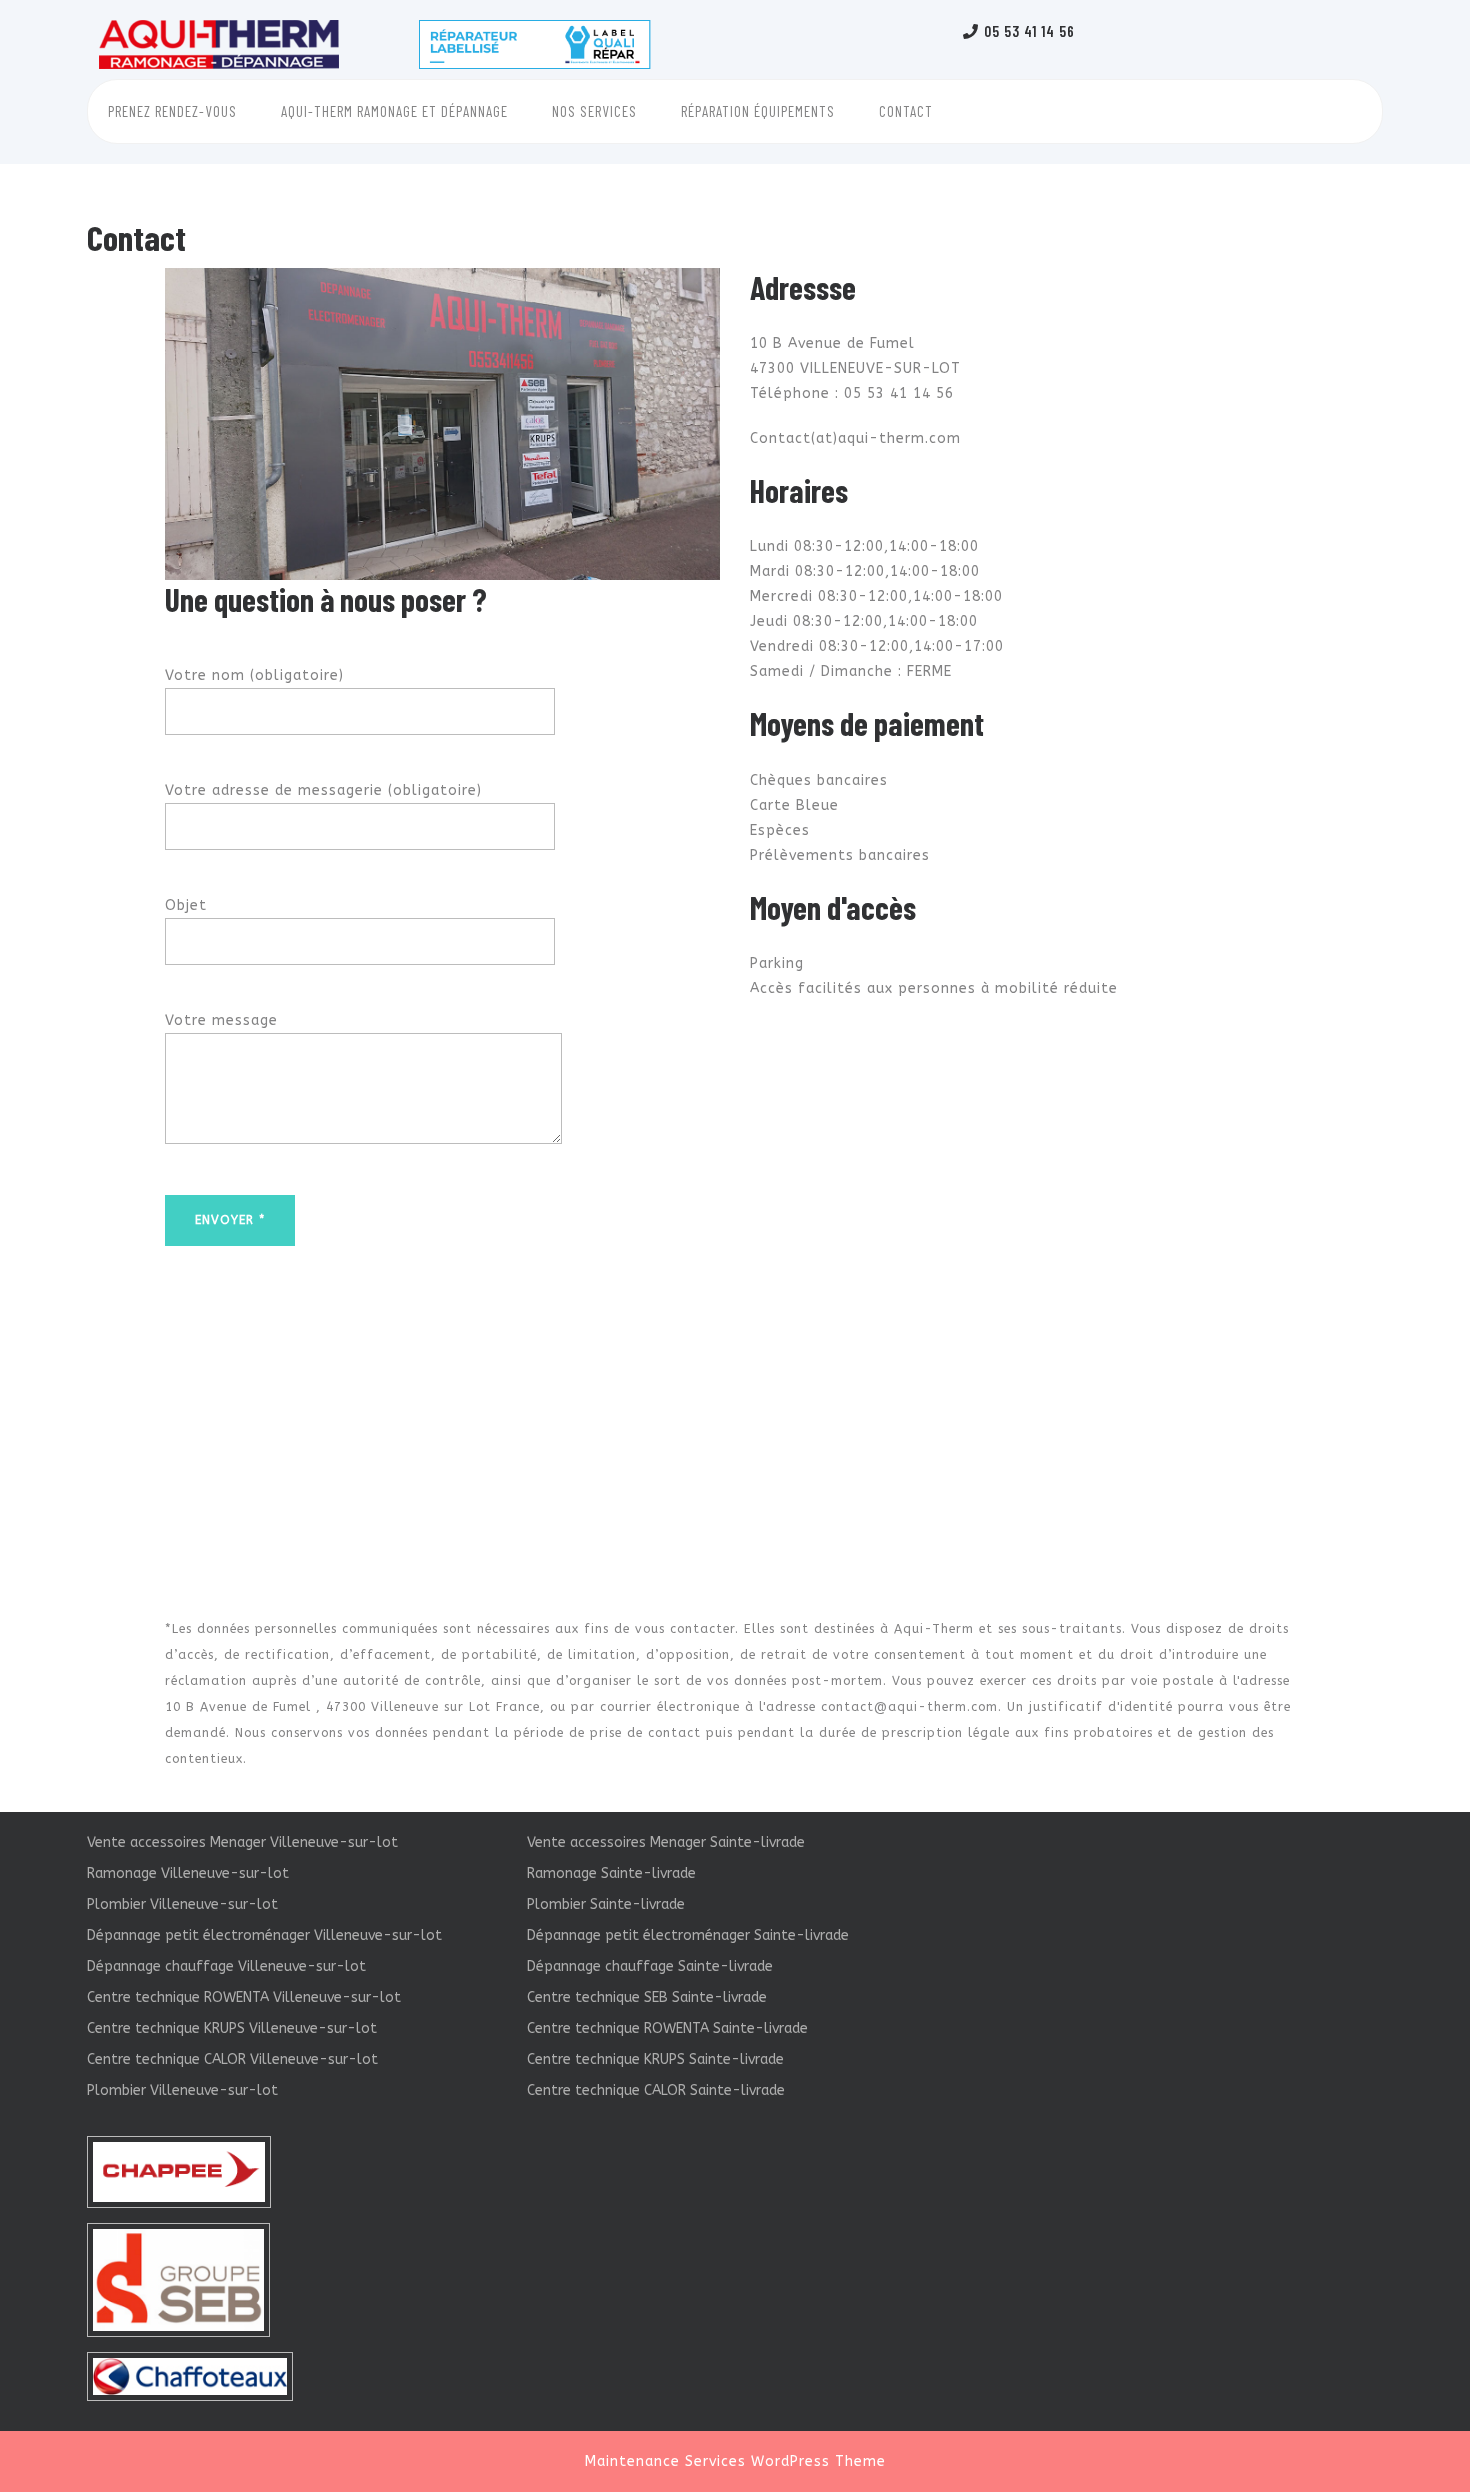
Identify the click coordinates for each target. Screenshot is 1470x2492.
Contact (906, 111)
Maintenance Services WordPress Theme (735, 2461)
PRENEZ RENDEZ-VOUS (172, 111)
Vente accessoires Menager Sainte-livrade (666, 1842)
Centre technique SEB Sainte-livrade (647, 1997)
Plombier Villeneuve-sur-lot (182, 1904)
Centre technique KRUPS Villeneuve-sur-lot (232, 2028)
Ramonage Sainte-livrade (611, 1873)
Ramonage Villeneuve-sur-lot (188, 1873)
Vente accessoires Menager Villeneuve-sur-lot (242, 1842)
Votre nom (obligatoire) (254, 675)
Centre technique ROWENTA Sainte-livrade (667, 2028)
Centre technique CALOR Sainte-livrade (656, 2090)
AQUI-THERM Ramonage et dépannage (394, 111)
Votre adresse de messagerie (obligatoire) (323, 790)
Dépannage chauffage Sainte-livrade (650, 1966)
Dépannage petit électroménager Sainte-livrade (688, 1935)
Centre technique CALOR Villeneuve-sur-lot (232, 2059)
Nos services (594, 111)
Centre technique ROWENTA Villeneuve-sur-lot (244, 1997)
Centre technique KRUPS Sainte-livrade (655, 2059)
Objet (186, 905)
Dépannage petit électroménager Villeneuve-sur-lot (264, 1935)
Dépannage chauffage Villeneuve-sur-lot (226, 1966)
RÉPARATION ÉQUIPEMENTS (758, 111)
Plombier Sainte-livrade (606, 1904)
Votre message (221, 1020)
